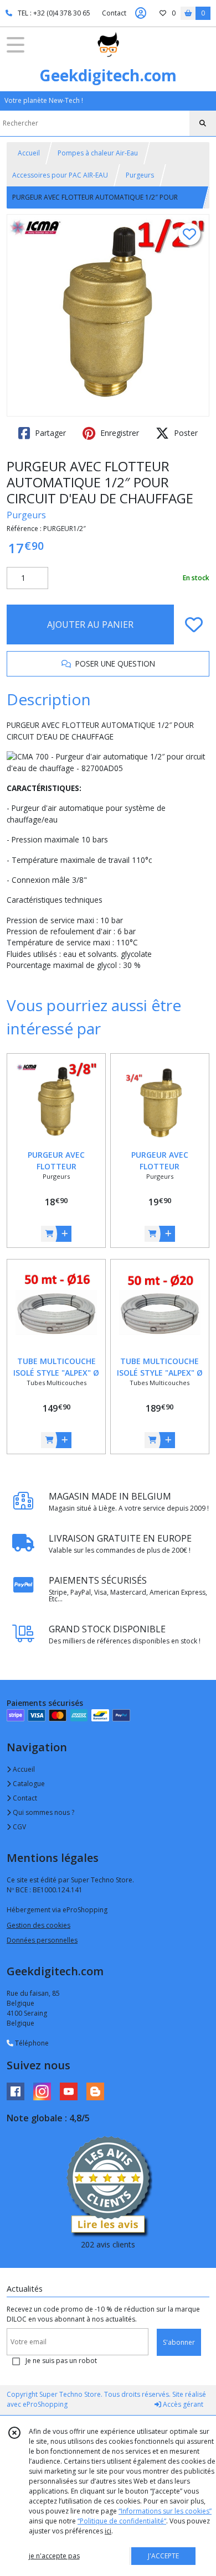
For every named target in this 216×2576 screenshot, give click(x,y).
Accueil (29, 153)
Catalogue (28, 1784)
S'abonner (179, 2342)
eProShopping (45, 2404)
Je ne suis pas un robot (61, 2361)
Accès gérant (182, 2404)
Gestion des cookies (38, 1925)
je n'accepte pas (54, 2556)
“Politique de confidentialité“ (122, 2521)
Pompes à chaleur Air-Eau (98, 153)
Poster (185, 433)
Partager (49, 433)
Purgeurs (140, 175)
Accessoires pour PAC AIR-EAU (60, 175)
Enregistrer (119, 433)
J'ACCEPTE (163, 2556)
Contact (114, 13)
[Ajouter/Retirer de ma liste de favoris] (194, 625)
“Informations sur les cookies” (165, 2511)
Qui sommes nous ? (43, 1812)
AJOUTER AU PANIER (90, 625)
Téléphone (31, 2043)
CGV (19, 1827)
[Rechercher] (203, 123)
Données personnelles (42, 1940)
